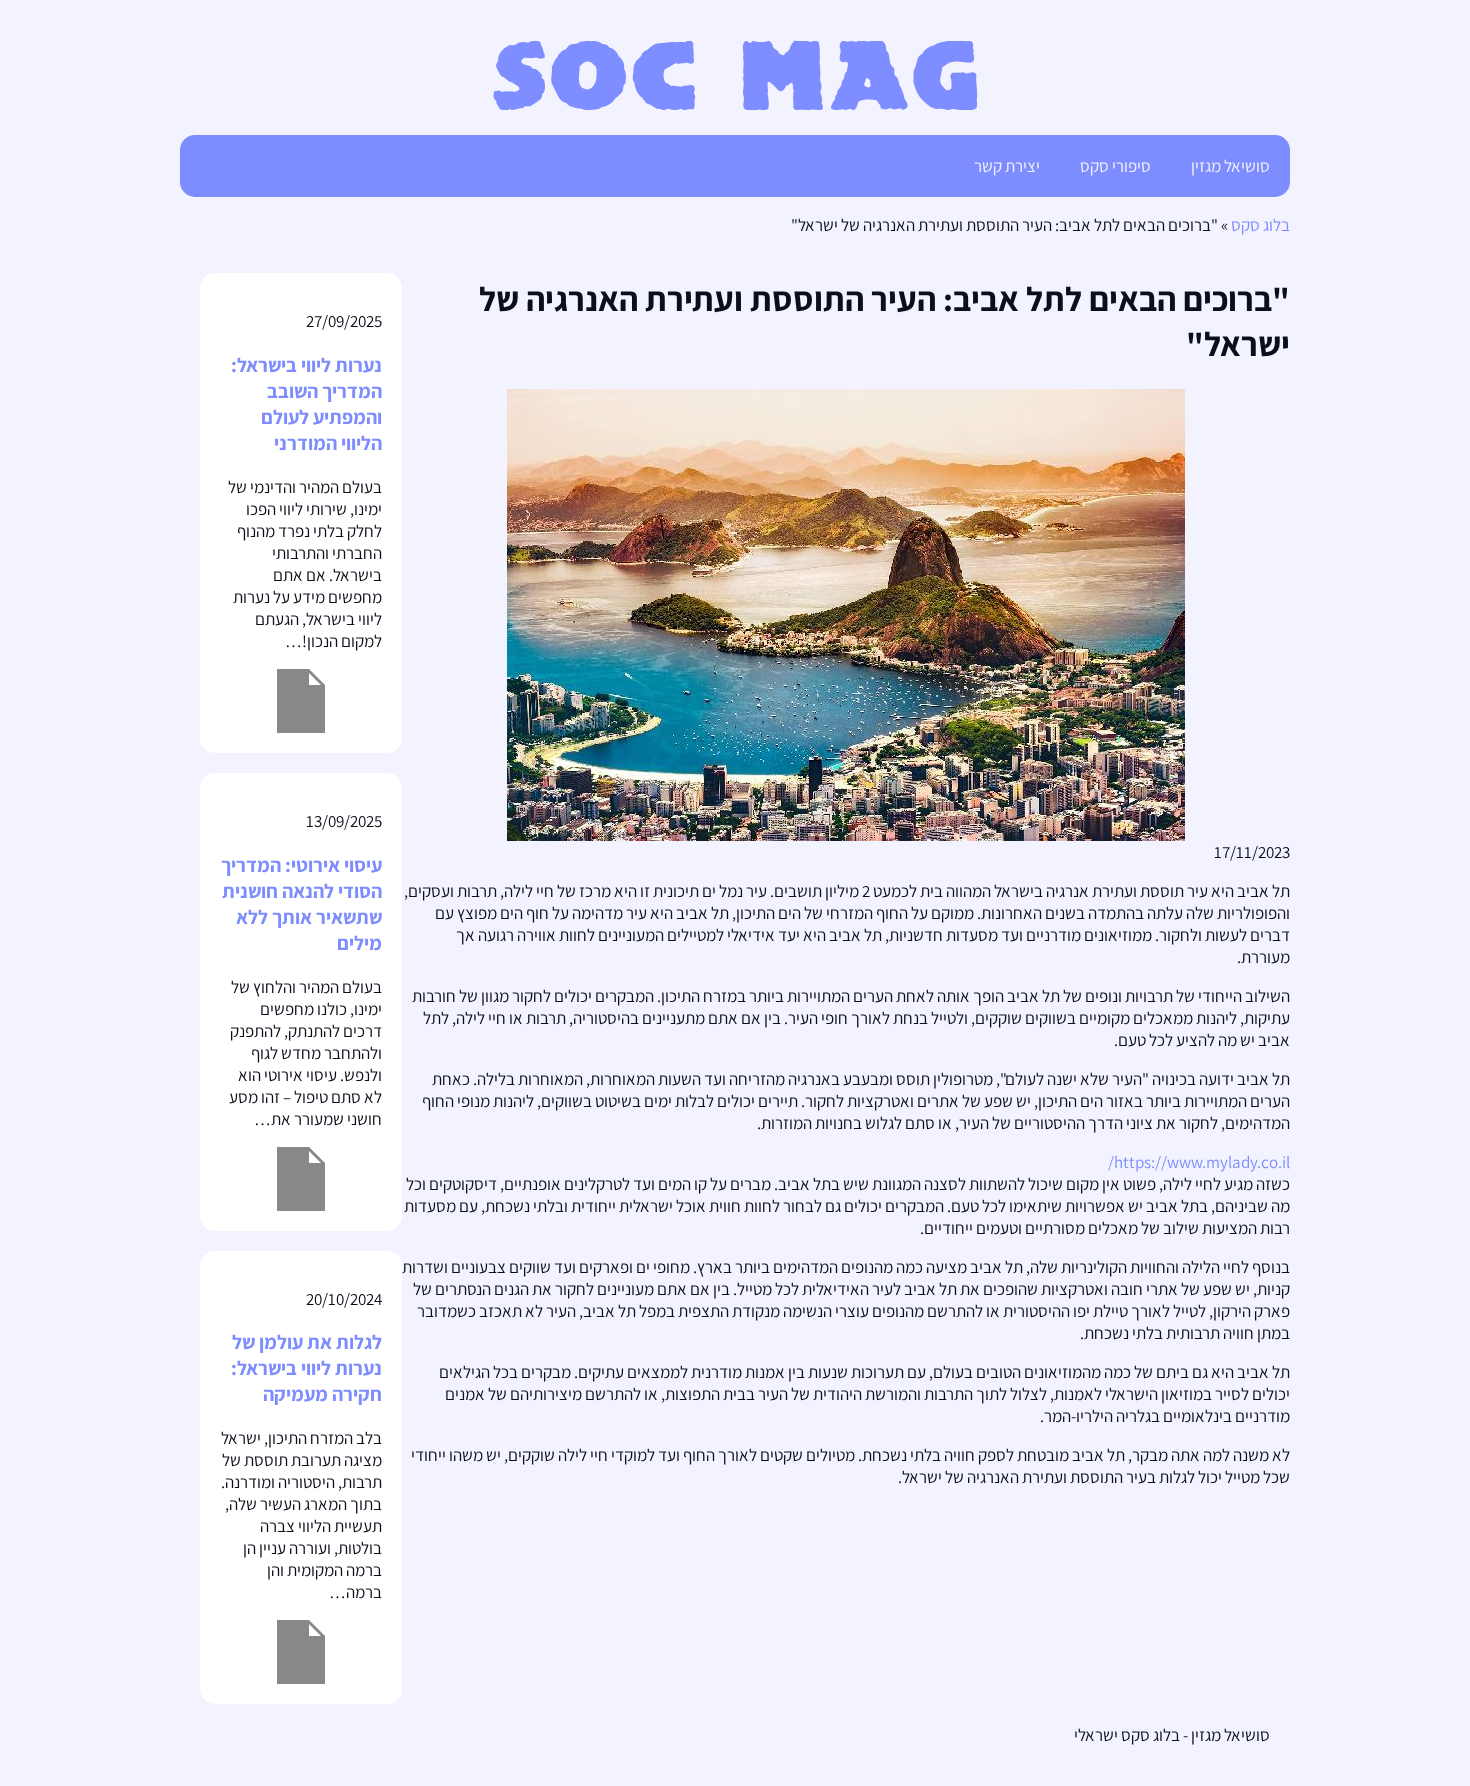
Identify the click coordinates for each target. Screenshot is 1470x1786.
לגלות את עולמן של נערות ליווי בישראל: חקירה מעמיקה (306, 1368)
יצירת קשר (1007, 166)
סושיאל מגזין (1230, 166)
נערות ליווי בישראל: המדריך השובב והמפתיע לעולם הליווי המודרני (306, 404)
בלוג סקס (1260, 225)
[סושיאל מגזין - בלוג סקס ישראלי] (735, 104)
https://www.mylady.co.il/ (1199, 1162)
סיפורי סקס (1115, 166)
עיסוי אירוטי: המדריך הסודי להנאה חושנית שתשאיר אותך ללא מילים (301, 904)
